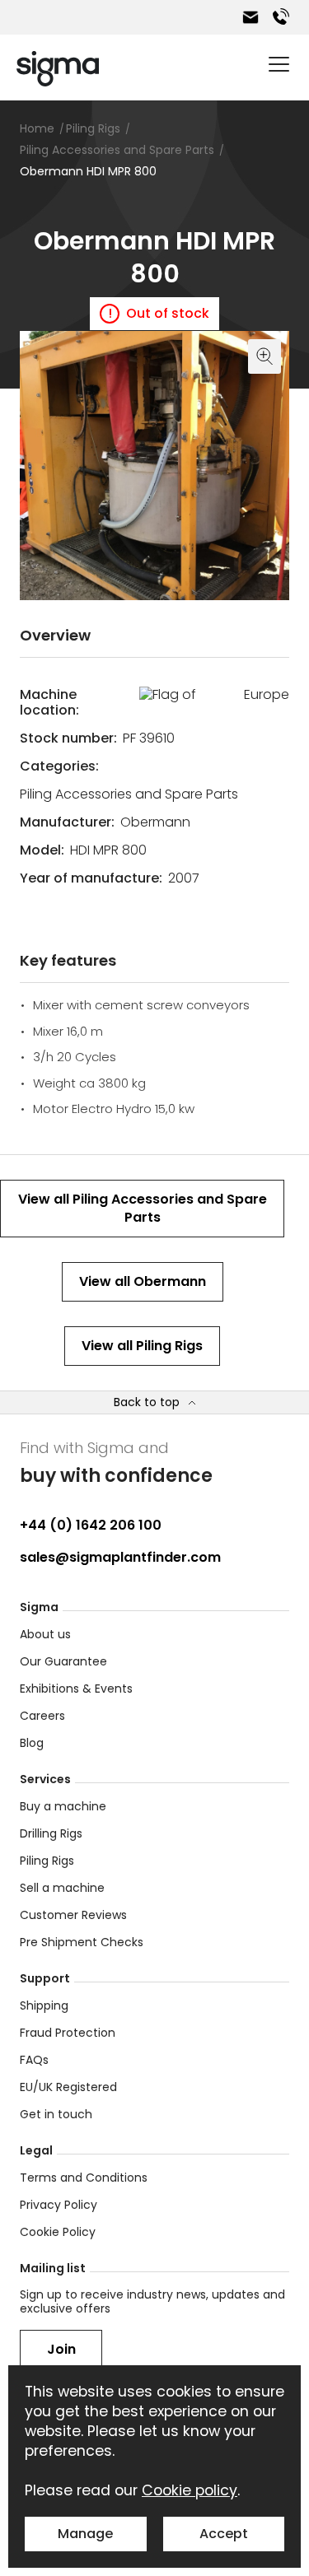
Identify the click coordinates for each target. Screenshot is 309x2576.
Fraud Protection (68, 2033)
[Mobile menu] (279, 64)
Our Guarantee (63, 1661)
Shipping (44, 2005)
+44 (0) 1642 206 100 (91, 1525)
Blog (32, 1743)
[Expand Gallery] (154, 466)
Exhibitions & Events (76, 1689)
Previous (36, 584)
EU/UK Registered (68, 2087)
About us (45, 1634)
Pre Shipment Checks (82, 1942)
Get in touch (56, 2114)
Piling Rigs (47, 1861)
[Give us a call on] (281, 17)
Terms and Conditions (84, 2178)
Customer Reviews (73, 1915)
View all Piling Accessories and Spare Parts (143, 1208)
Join (61, 2349)
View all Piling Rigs (142, 1346)
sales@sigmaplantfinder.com (120, 1557)
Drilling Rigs (51, 1833)
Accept (224, 2534)
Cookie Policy (58, 2232)
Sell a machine (62, 1888)
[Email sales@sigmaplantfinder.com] (250, 17)
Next (273, 584)
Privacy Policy (59, 2205)
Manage (85, 2534)
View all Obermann (143, 1281)
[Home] (58, 69)
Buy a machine (63, 1806)
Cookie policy (190, 2490)
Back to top (147, 1402)
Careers (42, 1716)
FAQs (34, 2060)
